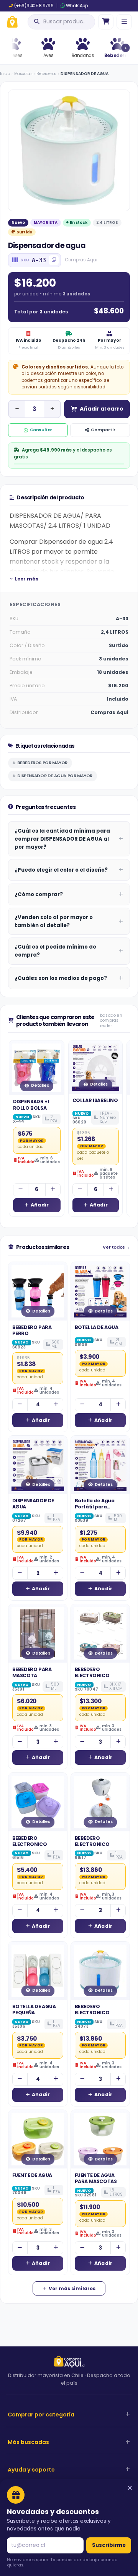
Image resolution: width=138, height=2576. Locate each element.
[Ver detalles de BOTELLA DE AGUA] (100, 1291)
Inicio (5, 74)
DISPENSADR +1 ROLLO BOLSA (31, 1105)
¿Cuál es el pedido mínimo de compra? (55, 951)
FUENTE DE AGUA (32, 2175)
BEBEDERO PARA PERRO (32, 1330)
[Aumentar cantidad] (52, 409)
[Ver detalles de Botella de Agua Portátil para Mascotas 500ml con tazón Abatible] (100, 1465)
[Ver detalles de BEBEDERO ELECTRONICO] (100, 1633)
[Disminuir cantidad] (17, 409)
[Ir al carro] (106, 22)
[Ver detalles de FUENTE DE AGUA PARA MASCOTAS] (100, 2139)
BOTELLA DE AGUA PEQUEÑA (34, 2009)
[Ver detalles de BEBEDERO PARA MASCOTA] (38, 1633)
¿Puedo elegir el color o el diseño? (61, 870)
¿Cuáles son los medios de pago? (61, 978)
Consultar (41, 430)
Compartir (103, 430)
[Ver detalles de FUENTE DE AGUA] (38, 2139)
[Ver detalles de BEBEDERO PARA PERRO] (38, 1291)
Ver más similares (72, 2288)
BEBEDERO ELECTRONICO (92, 1672)
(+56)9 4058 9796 (34, 6)
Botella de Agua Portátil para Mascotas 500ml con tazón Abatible (99, 1510)
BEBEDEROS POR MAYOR (42, 763)
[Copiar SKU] (54, 260)
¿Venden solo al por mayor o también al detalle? (54, 921)
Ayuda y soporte (31, 2470)
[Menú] (124, 22)
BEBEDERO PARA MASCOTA (32, 1672)
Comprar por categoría (41, 2415)
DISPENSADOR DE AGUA (33, 1504)
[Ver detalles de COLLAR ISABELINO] (95, 1067)
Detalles (40, 1085)
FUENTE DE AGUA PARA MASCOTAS (96, 2178)
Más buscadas (28, 2442)
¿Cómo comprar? (39, 894)
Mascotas (23, 74)
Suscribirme (109, 2545)
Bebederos (46, 74)
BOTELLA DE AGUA (97, 1327)
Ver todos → (116, 1247)
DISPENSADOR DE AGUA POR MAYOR (55, 776)
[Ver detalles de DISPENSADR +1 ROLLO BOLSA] (37, 1068)
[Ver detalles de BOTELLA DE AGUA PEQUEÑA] (38, 1971)
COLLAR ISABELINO (95, 1100)
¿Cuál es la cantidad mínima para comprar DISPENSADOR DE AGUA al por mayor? (62, 839)
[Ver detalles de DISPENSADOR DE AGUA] (38, 1465)
